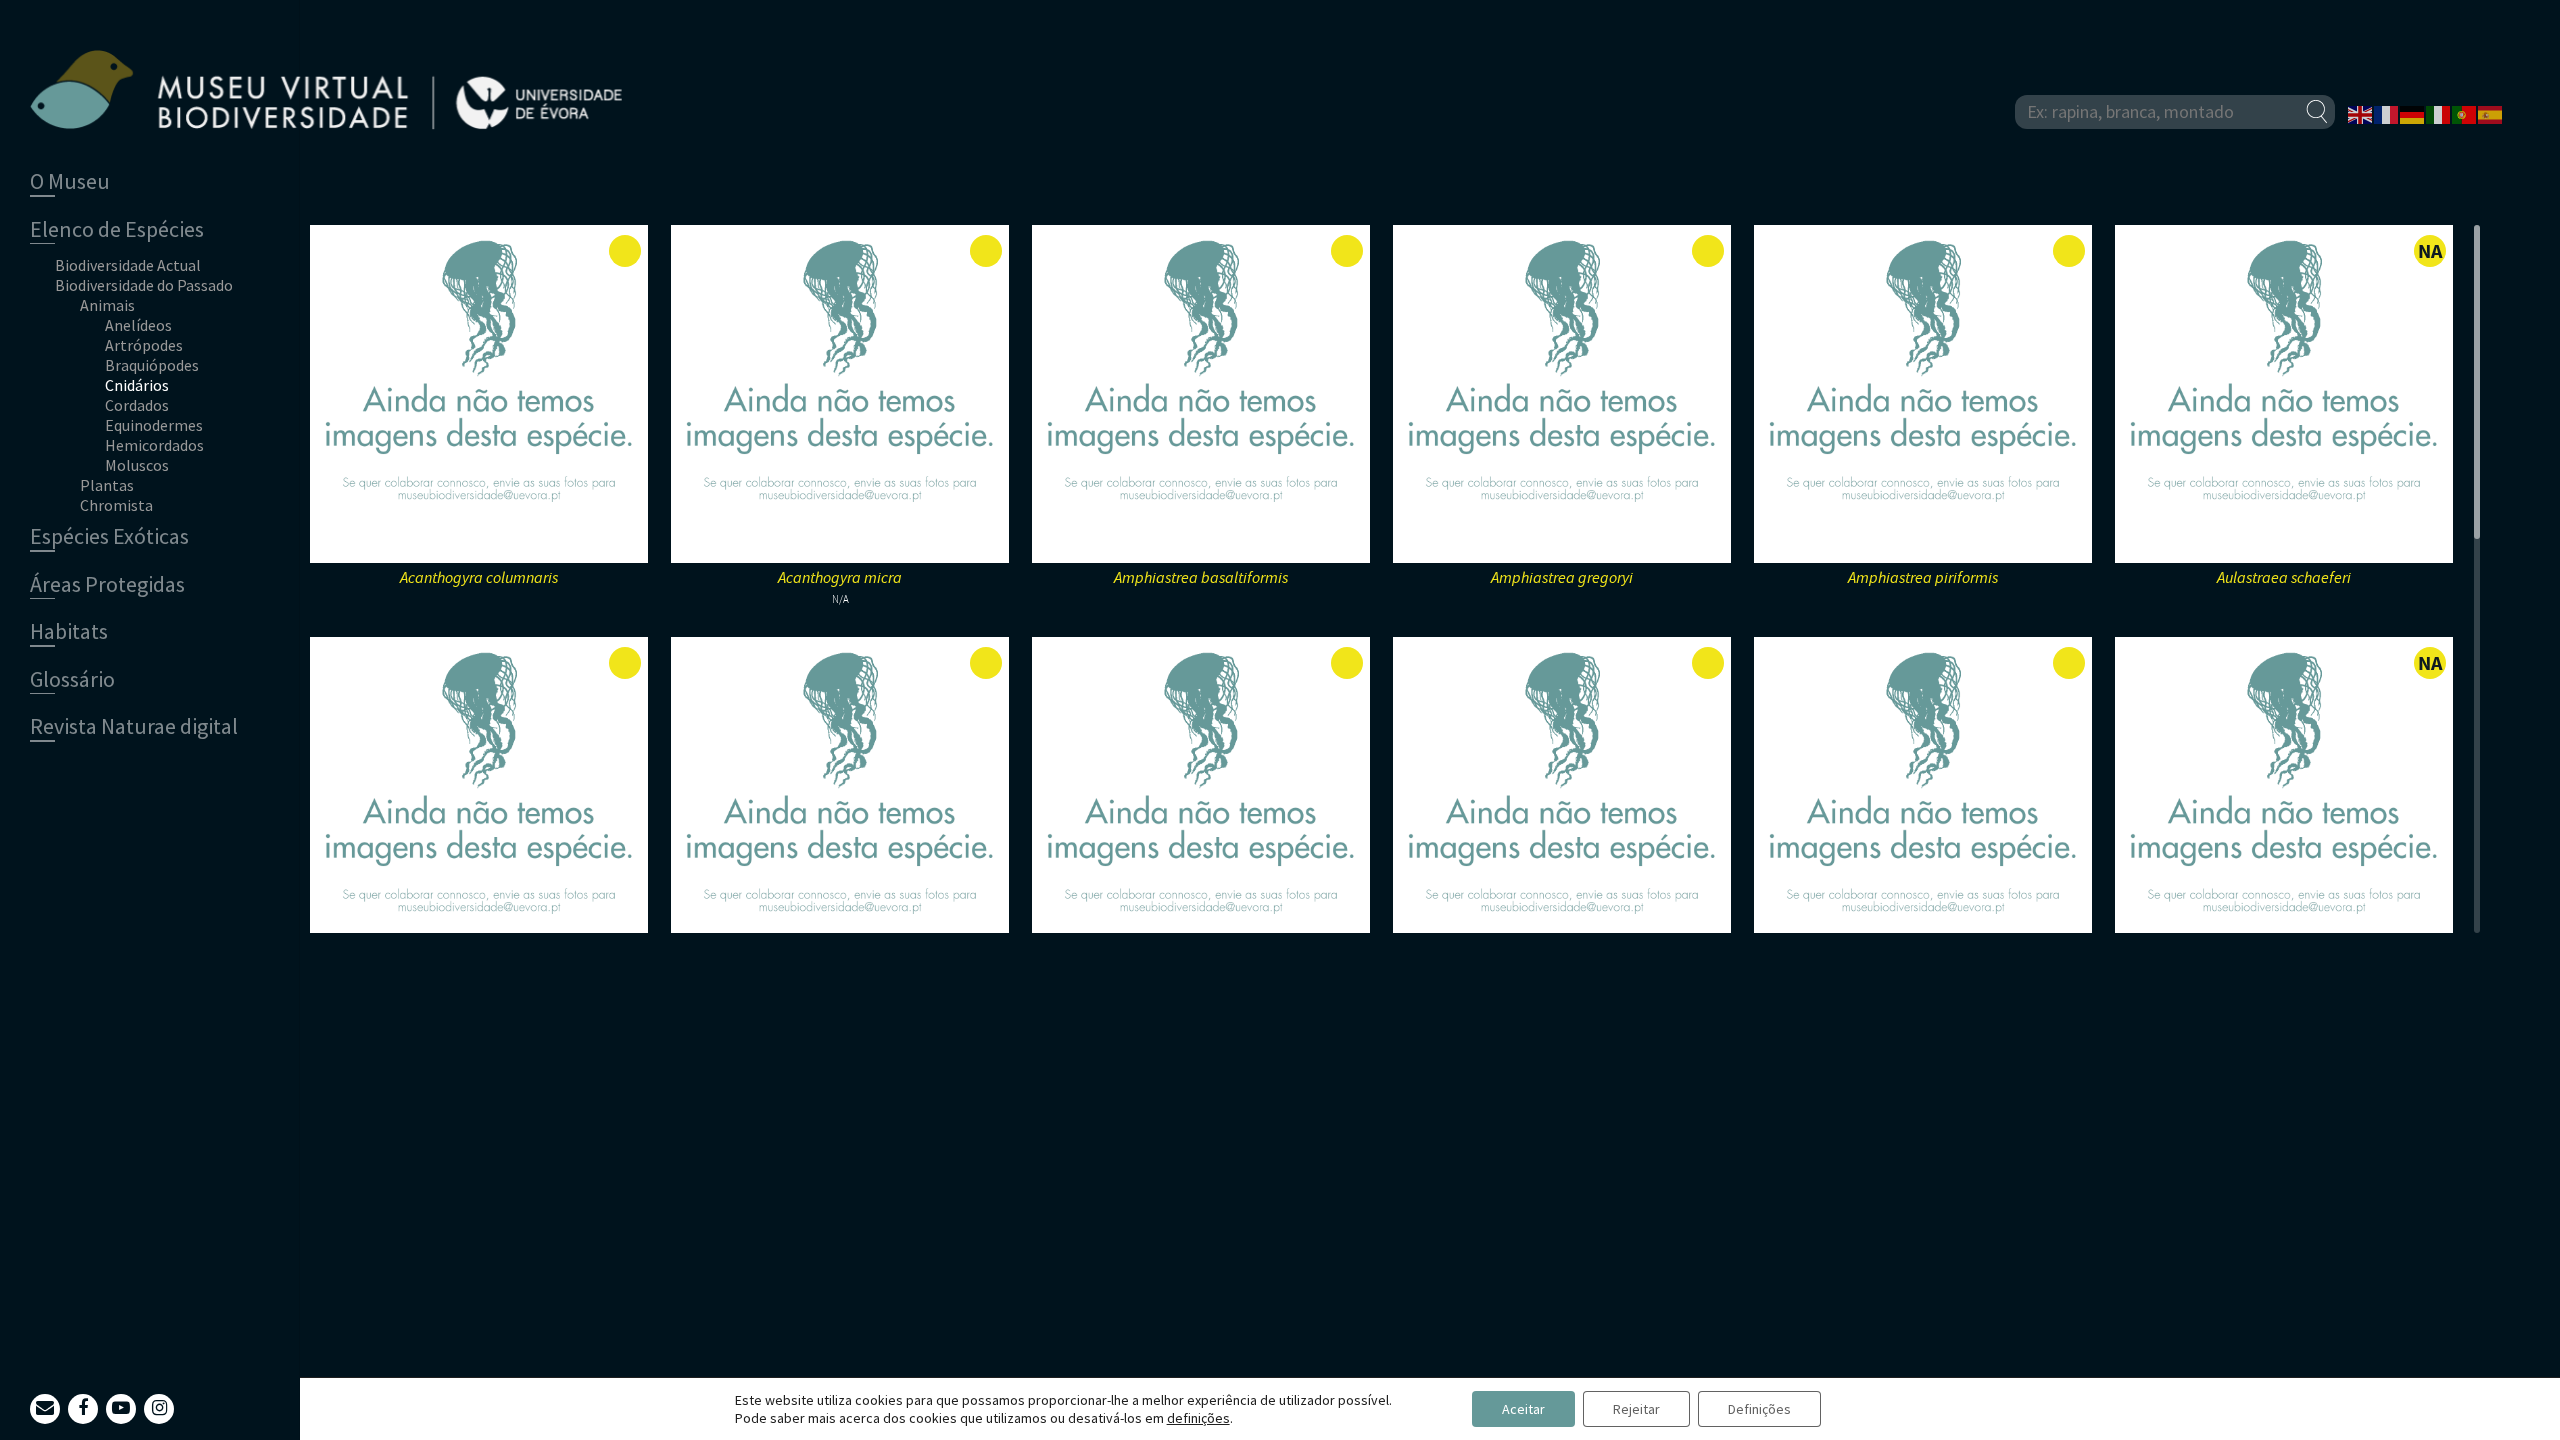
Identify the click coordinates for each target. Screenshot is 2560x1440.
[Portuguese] (2465, 113)
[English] (2361, 113)
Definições (1759, 1409)
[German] (2413, 113)
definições (1198, 1418)
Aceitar (1523, 1409)
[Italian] (2439, 113)
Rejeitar (1636, 1409)
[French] (2387, 113)
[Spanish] (2491, 113)
